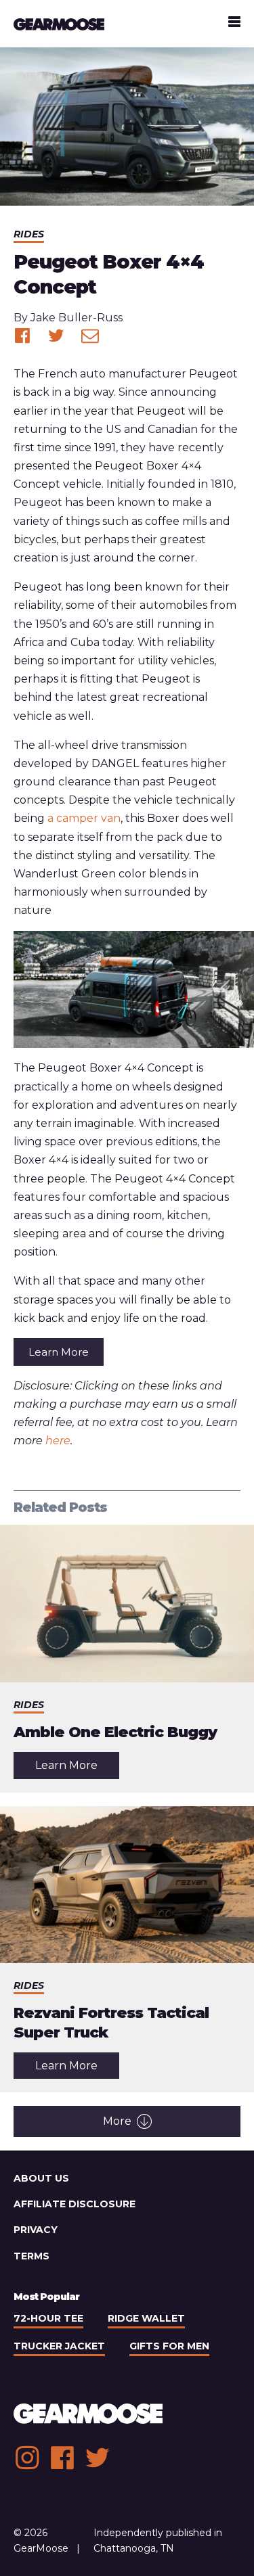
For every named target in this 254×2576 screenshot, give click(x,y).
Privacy (36, 2230)
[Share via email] (90, 336)
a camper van (84, 818)
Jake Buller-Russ (77, 318)
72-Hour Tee (48, 2318)
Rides (29, 234)
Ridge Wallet (146, 2318)
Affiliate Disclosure (75, 2204)
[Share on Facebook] (22, 336)
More (117, 2121)
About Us (41, 2178)
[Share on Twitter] (56, 336)
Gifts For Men (169, 2346)
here (58, 1441)
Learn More (59, 1352)
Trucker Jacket (59, 2346)
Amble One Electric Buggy (115, 1732)
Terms (31, 2256)
